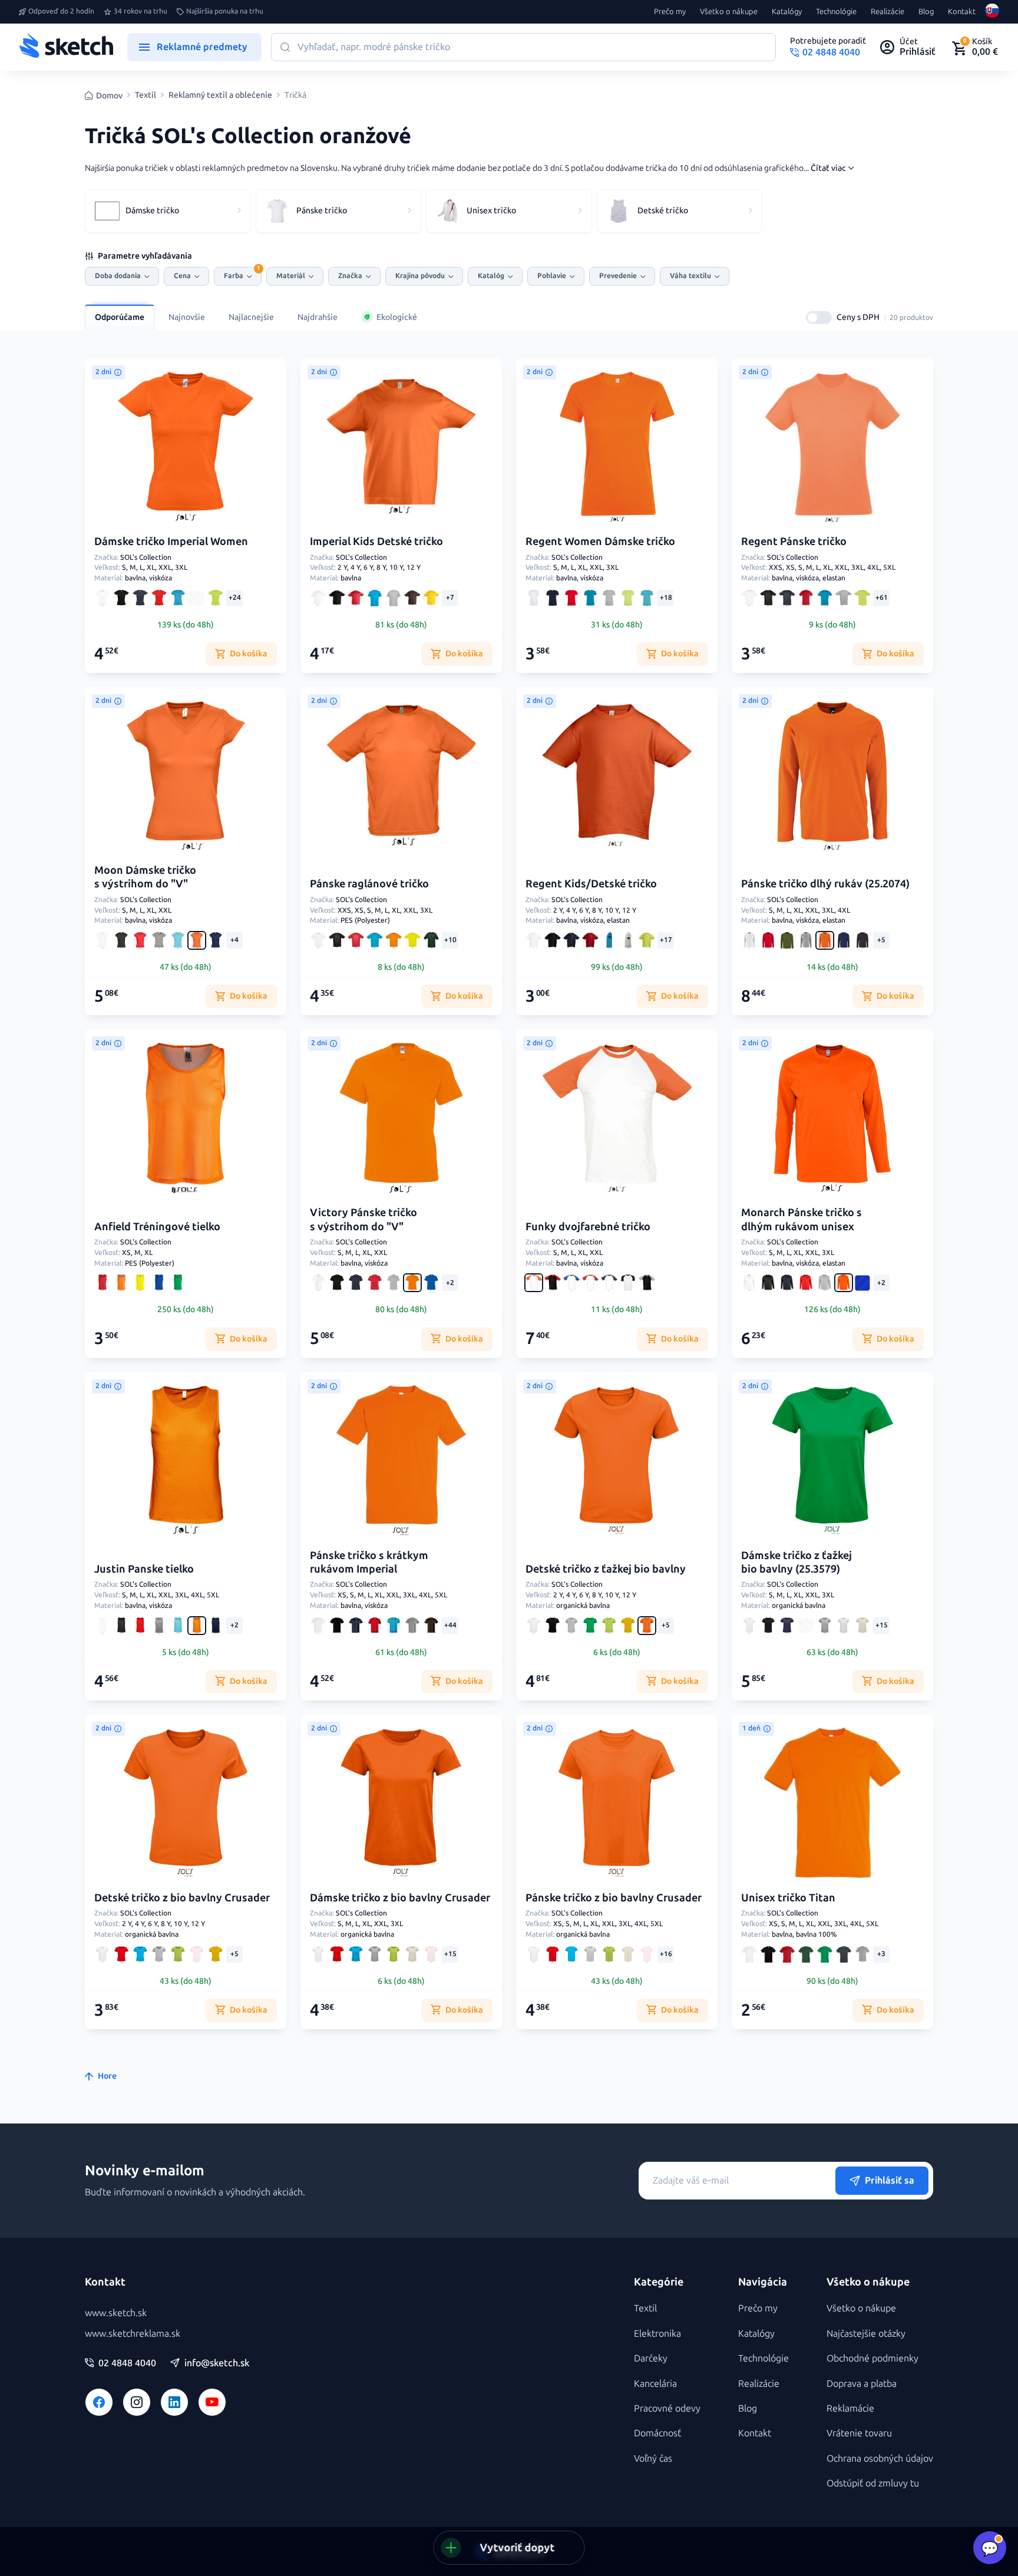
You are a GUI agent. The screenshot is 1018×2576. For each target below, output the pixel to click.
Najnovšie (187, 317)
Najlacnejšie (251, 317)
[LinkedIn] (174, 2402)
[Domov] (66, 47)
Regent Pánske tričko (794, 541)
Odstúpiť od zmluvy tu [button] (873, 2483)
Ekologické (397, 317)
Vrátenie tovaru (859, 2433)
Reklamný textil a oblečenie (220, 95)
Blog (926, 12)
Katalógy (787, 12)
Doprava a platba (862, 2384)
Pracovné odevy (667, 2408)
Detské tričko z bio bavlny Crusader (182, 1898)
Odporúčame (120, 317)
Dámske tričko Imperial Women (171, 541)
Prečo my (670, 12)
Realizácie (888, 12)
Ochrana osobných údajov (880, 2458)
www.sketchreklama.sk (133, 2334)
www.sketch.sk (116, 2313)
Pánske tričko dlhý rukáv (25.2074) (825, 884)
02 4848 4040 (127, 2363)
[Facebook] (99, 2402)
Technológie (836, 12)
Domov (109, 96)
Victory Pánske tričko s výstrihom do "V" (363, 1219)
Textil (146, 95)
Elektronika (657, 2334)
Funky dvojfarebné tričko (588, 1227)
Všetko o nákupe (729, 12)
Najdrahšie (318, 317)
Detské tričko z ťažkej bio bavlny (606, 1569)
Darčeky (651, 2358)
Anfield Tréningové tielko (157, 1227)
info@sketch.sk (217, 2363)
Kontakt (962, 12)
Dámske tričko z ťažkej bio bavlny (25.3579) (796, 1562)
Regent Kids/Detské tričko (591, 884)
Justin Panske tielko (144, 1569)
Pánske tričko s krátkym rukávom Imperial (369, 1562)
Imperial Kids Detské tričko (376, 541)
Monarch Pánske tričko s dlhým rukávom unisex (801, 1219)
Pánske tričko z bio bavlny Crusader (614, 1898)
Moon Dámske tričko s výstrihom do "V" (145, 877)
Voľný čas (653, 2458)
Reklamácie (850, 2408)
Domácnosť (657, 2433)
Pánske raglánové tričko (369, 884)
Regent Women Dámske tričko (600, 541)
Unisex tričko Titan (788, 1898)
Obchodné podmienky (872, 2358)
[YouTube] (212, 2402)
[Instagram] (137, 2402)
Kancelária (655, 2384)
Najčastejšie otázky (866, 2334)
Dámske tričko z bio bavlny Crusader (400, 1898)
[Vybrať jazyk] (992, 12)
